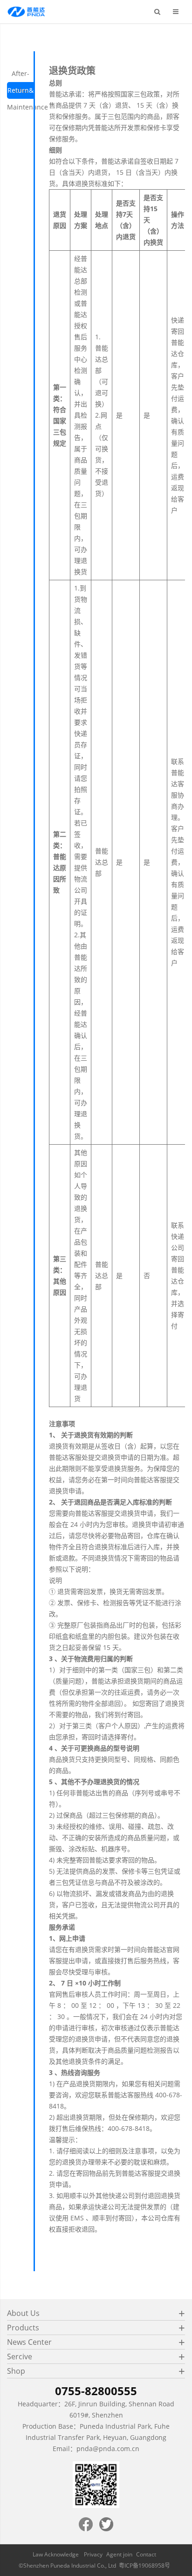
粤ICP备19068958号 (144, 2566)
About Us (23, 2313)
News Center (29, 2342)
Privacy (93, 2554)
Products (23, 2328)
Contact (146, 2554)
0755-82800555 (96, 2391)
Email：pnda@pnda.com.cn (96, 2449)
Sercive (20, 2356)
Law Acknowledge (56, 2554)
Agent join (119, 2554)
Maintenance (27, 107)
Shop (16, 2371)
